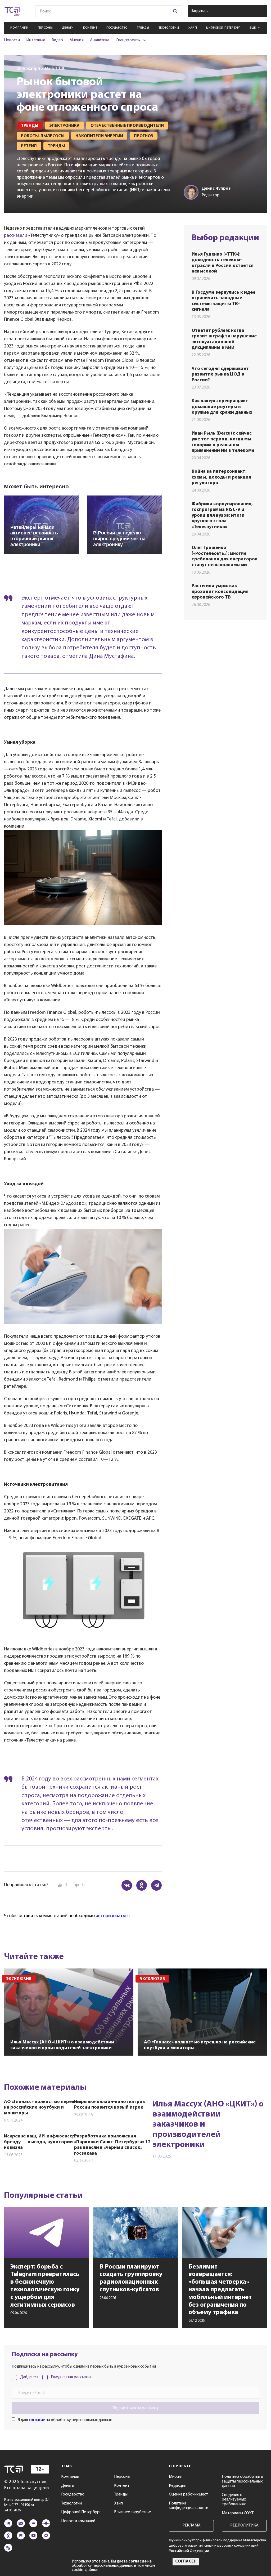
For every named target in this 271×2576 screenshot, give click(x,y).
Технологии (169, 28)
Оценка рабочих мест (188, 2494)
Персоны (45, 28)
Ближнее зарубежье (132, 2512)
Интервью (36, 40)
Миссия (176, 2477)
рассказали (16, 236)
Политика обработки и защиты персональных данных (242, 2481)
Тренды (143, 28)
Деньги (68, 28)
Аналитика (100, 40)
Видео (57, 40)
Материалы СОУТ (238, 2513)
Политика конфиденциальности (189, 2506)
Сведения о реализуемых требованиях (234, 2500)
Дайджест (29, 2377)
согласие (37, 2420)
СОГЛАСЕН (186, 2561)
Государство (117, 28)
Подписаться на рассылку (135, 2408)
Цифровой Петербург (223, 28)
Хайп (193, 28)
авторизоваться (113, 1916)
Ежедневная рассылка (71, 2377)
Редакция (178, 2486)
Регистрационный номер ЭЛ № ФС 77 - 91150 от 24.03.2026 (27, 2505)
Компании (19, 28)
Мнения (76, 40)
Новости (12, 40)
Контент (90, 28)
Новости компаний (78, 2521)
